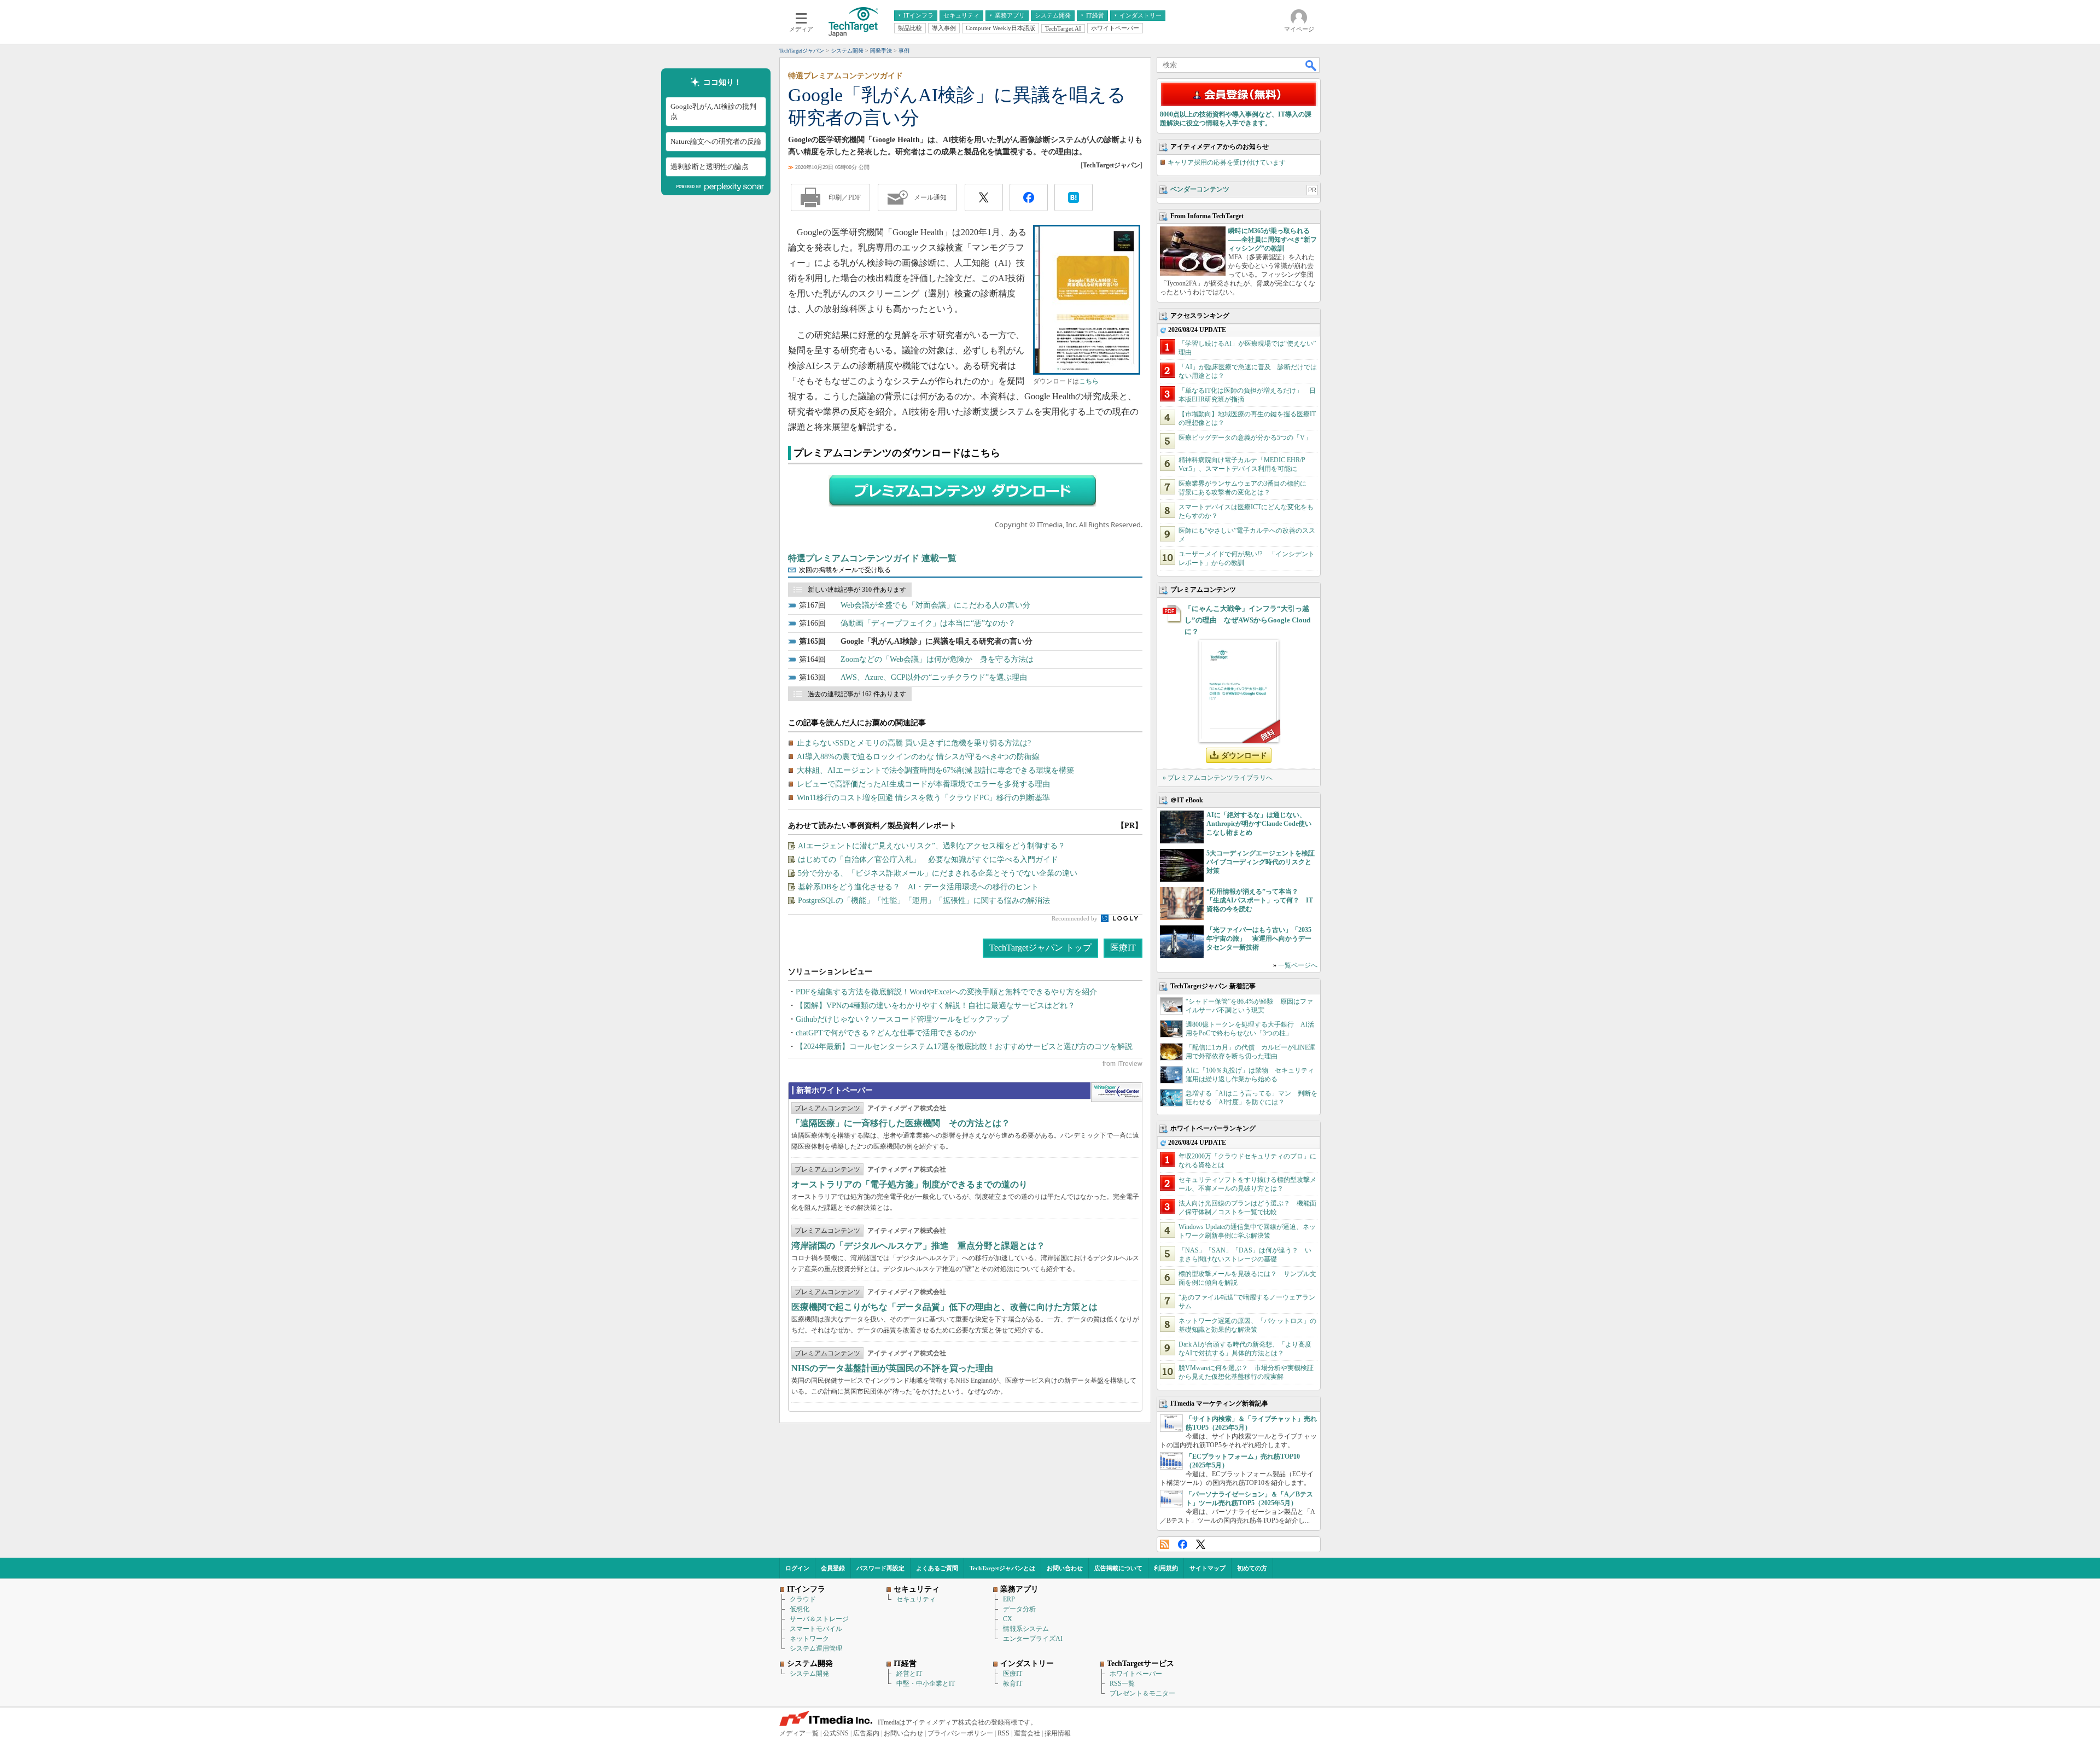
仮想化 (800, 1609)
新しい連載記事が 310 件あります (857, 590)
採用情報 (1058, 1733)
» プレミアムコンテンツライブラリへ (1218, 778)
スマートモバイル (816, 1629)
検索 (1311, 65)
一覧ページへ (1298, 965)
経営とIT (909, 1674)
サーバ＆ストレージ (819, 1619)
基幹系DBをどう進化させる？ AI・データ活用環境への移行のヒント (918, 887)
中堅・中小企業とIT (926, 1683)
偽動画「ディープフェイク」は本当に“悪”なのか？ (928, 623)
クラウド (803, 1599)
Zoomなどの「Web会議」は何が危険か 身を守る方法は (937, 659)
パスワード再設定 (880, 1568)
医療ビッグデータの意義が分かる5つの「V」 (1245, 438)
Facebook (1183, 1544)
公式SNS (836, 1733)
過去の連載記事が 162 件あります (857, 694)
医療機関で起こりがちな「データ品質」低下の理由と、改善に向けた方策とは (944, 1307)
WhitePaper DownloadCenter (1116, 1092)
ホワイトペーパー (1136, 1674)
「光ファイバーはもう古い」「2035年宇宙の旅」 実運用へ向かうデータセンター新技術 (1259, 939)
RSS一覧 (1122, 1683)
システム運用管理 (816, 1648)
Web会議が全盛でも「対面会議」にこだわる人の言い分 (935, 605)
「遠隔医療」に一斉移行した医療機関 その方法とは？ (901, 1123)
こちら (1089, 381)
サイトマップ (1207, 1568)
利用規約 (1166, 1568)
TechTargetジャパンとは (1002, 1568)
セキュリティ (916, 1599)
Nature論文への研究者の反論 (716, 141)
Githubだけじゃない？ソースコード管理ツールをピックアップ (902, 1019)
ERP (1009, 1599)
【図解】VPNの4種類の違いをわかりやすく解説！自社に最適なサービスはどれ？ (935, 1006)
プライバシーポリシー (960, 1733)
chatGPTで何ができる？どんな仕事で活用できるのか (886, 1033)
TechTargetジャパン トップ (1040, 948)
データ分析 (1019, 1609)
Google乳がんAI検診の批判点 (713, 111)
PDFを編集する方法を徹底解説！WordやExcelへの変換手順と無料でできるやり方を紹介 (946, 992)
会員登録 (833, 1568)
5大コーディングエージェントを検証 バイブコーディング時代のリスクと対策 (1264, 862)
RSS (1165, 1544)
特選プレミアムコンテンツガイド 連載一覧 (872, 558)
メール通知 (930, 197)
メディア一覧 (799, 1733)
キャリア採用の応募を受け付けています (1227, 162)
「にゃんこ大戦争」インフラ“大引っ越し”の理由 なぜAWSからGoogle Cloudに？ (1247, 620)
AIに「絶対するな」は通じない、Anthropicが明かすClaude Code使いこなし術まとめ (1259, 824)
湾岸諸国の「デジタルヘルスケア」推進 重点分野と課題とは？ (918, 1246)
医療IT (1123, 948)
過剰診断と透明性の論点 (710, 167)
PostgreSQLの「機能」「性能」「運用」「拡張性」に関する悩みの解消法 (924, 901)
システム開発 (809, 1674)
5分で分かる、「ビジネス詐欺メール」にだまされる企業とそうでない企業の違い (938, 873)
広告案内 (866, 1733)
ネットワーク (809, 1639)
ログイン (797, 1568)
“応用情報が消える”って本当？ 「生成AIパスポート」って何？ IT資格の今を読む (1260, 900)
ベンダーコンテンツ (1200, 189)
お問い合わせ (1065, 1568)
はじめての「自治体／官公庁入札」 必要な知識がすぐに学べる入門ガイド (928, 860)
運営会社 (1027, 1733)
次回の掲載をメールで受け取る (845, 570)
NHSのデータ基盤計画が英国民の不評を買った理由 (892, 1368)
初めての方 (1252, 1568)
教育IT (1013, 1683)
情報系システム (1026, 1629)
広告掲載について (1118, 1568)
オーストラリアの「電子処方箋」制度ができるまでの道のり (909, 1184)
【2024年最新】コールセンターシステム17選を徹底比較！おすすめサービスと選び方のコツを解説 (964, 1047)
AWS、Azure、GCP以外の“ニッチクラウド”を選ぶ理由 (934, 677)
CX (1008, 1619)
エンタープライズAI (1033, 1639)
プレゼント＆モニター (1142, 1693)
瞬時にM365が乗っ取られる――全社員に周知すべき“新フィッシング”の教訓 (1273, 240)
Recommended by (1075, 918)
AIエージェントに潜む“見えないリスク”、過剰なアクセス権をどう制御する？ (932, 846)
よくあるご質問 (937, 1568)
